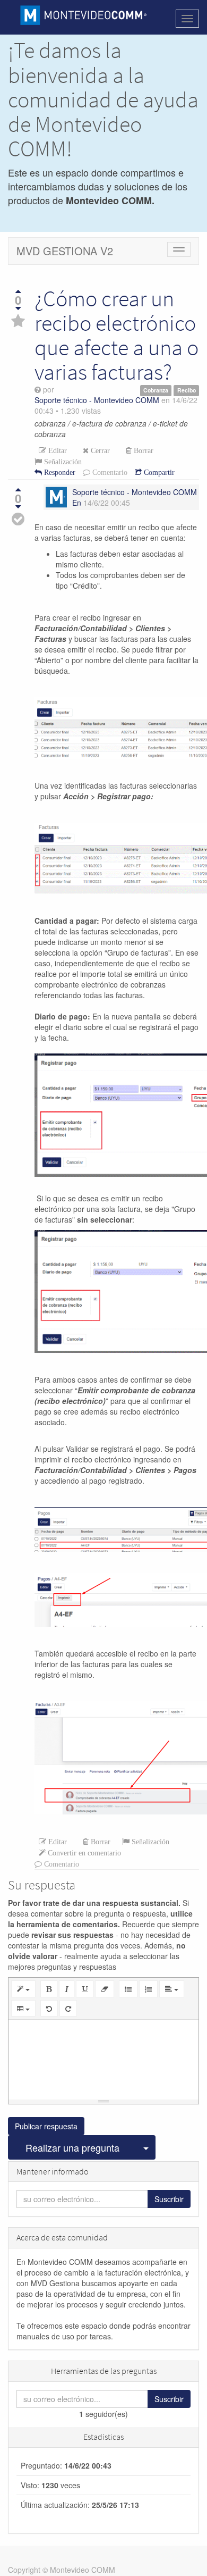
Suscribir (169, 2199)
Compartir (158, 472)
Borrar (143, 450)
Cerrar (99, 450)
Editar (57, 450)
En (77, 503)
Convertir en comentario (83, 1853)
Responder (59, 472)
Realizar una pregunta (72, 2147)
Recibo (187, 390)
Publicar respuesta (46, 2126)
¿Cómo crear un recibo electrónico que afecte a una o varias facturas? (117, 335)
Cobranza (156, 390)
